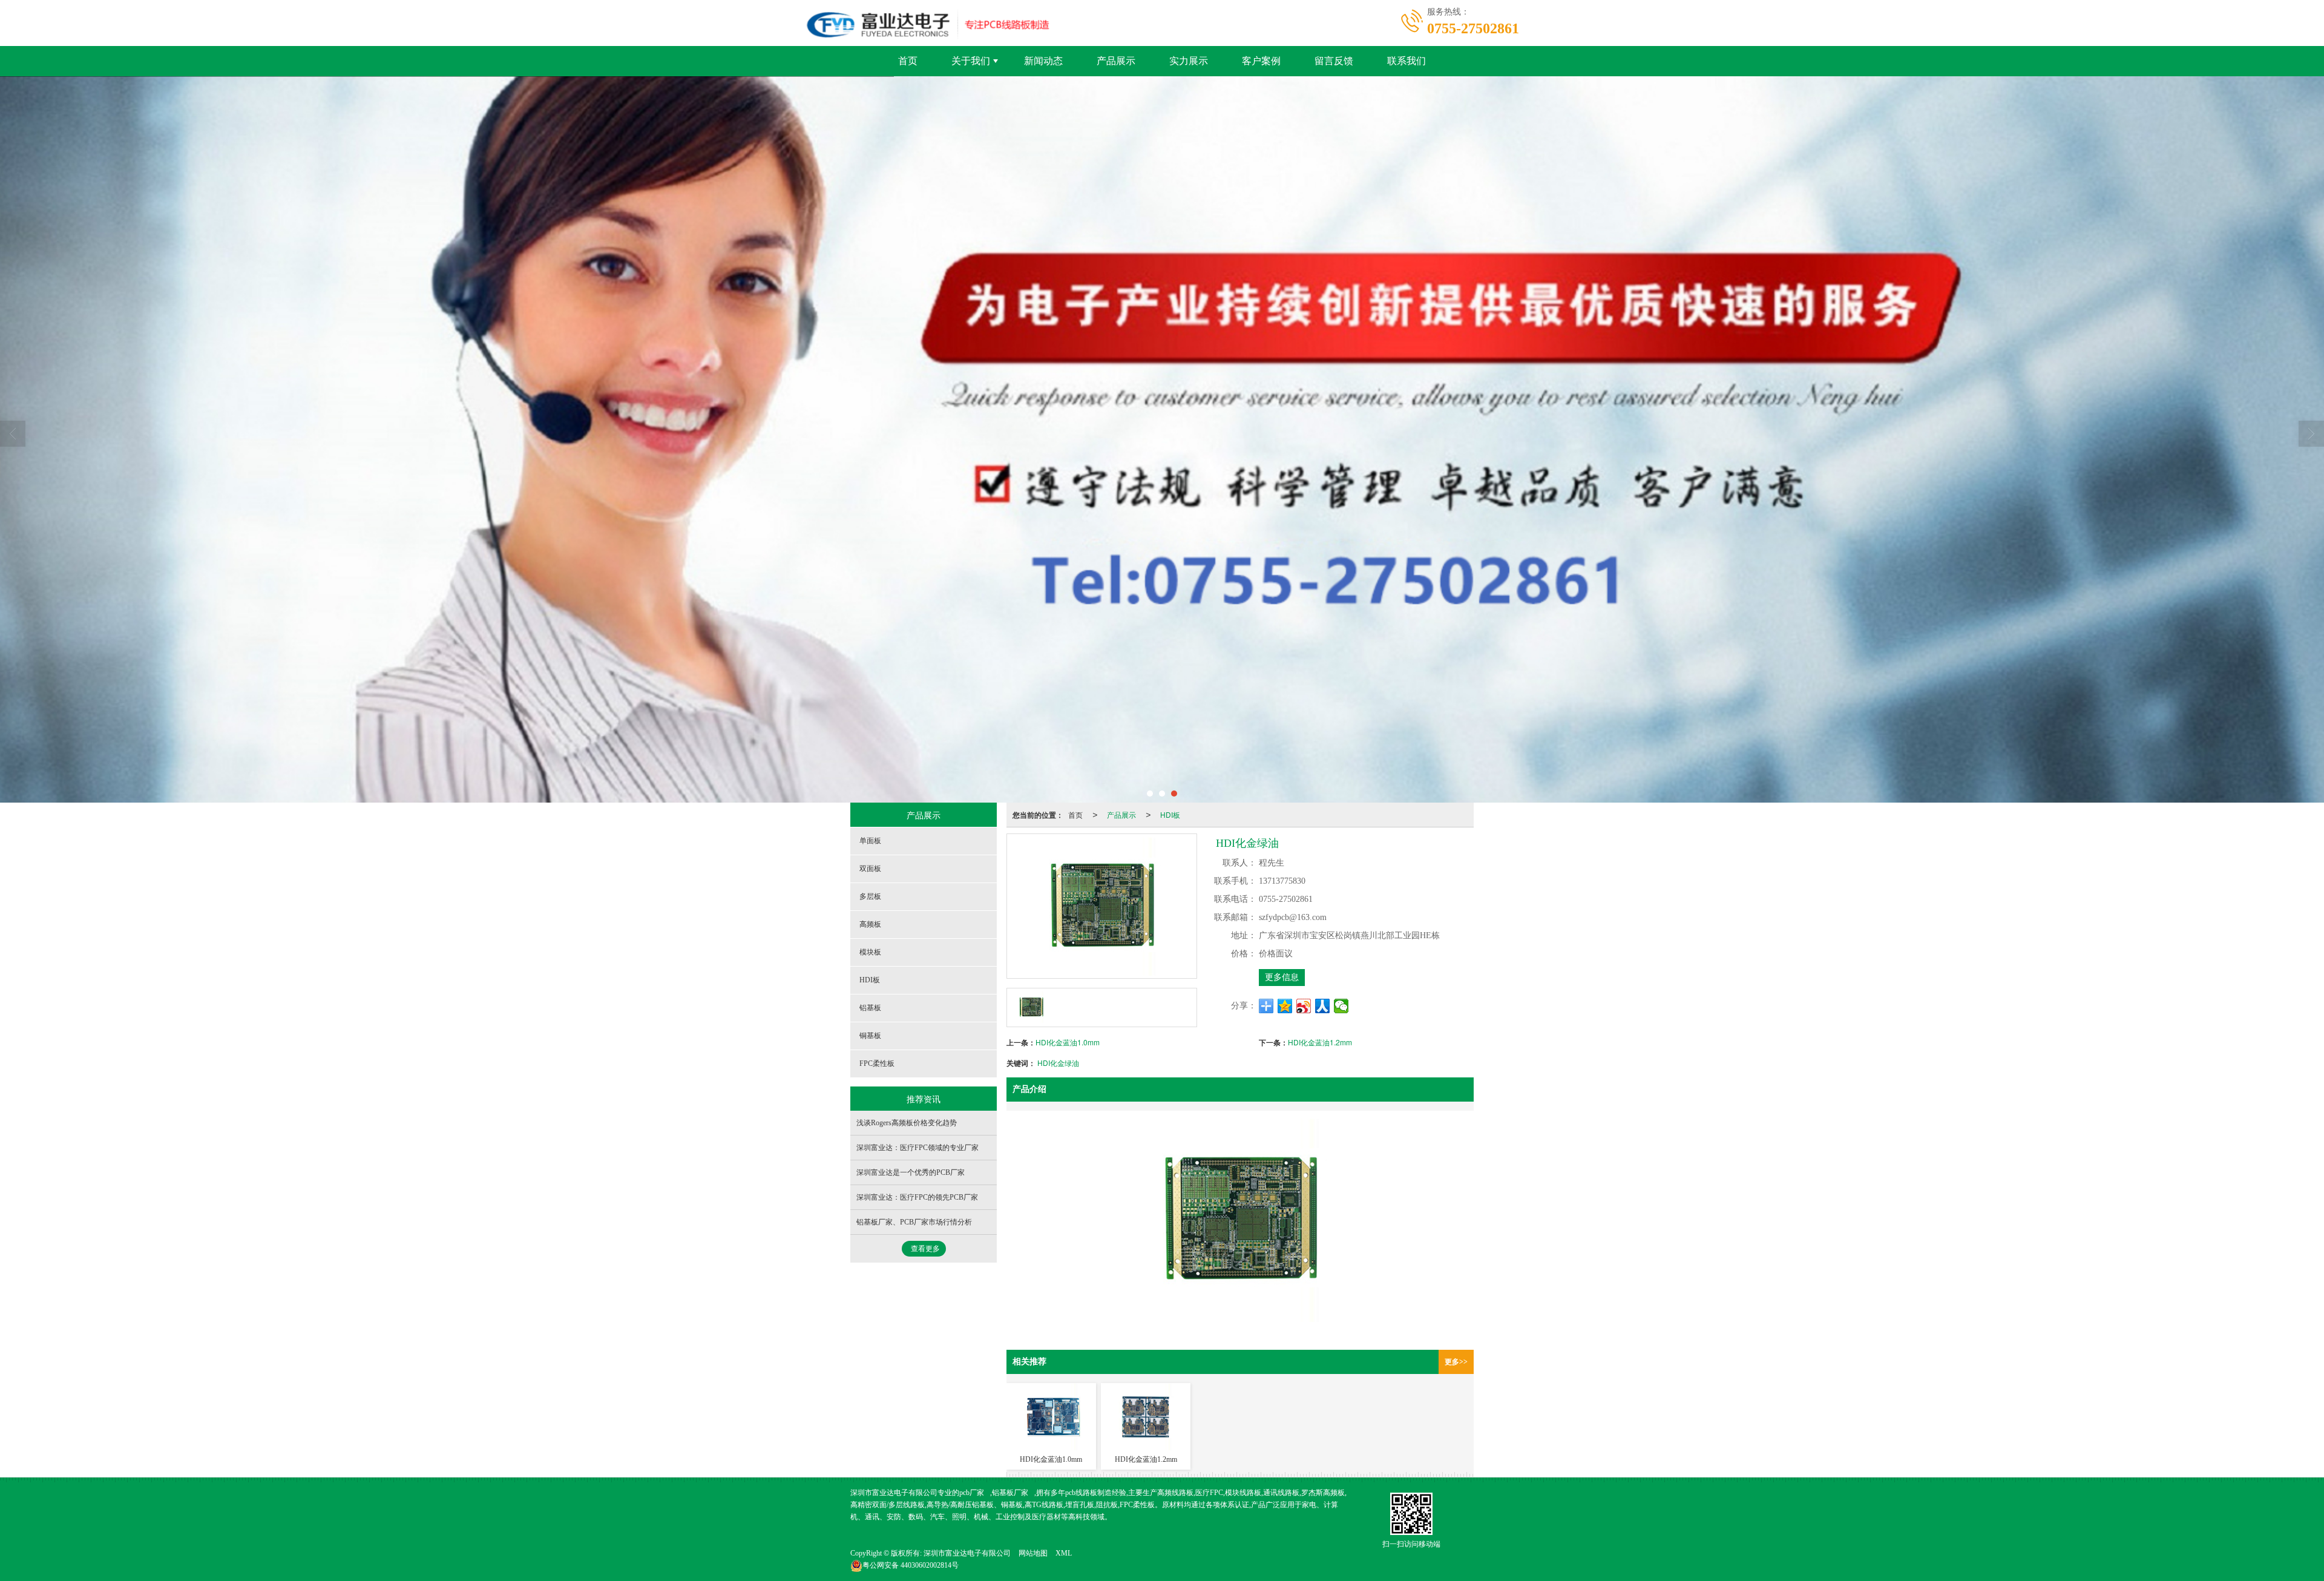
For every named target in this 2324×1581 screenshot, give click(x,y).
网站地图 (1033, 1553)
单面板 (870, 841)
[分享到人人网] (1323, 1006)
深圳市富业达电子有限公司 (967, 1553)
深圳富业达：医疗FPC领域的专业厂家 (917, 1148)
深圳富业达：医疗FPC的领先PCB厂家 (917, 1197)
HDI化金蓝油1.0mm (1068, 1042)
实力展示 (1189, 61)
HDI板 (1170, 814)
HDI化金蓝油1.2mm (1320, 1042)
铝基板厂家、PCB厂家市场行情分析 (914, 1222)
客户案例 (1261, 61)
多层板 (870, 896)
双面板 (870, 869)
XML (1064, 1553)
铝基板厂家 (1010, 1493)
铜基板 (870, 1036)
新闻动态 (1043, 61)
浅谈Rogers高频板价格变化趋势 (907, 1123)
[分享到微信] (1341, 1006)
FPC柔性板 (877, 1063)
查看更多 (925, 1249)
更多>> (1456, 1362)
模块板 (870, 952)
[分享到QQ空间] (1285, 1006)
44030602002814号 (911, 1565)
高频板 (870, 924)
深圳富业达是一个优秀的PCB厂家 (911, 1172)
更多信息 (1282, 977)
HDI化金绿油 (1058, 1063)
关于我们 (971, 61)
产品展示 (1116, 61)
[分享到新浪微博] (1304, 1006)
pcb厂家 (972, 1493)
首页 (908, 61)
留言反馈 (1334, 61)
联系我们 (1407, 61)
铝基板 (870, 1008)
